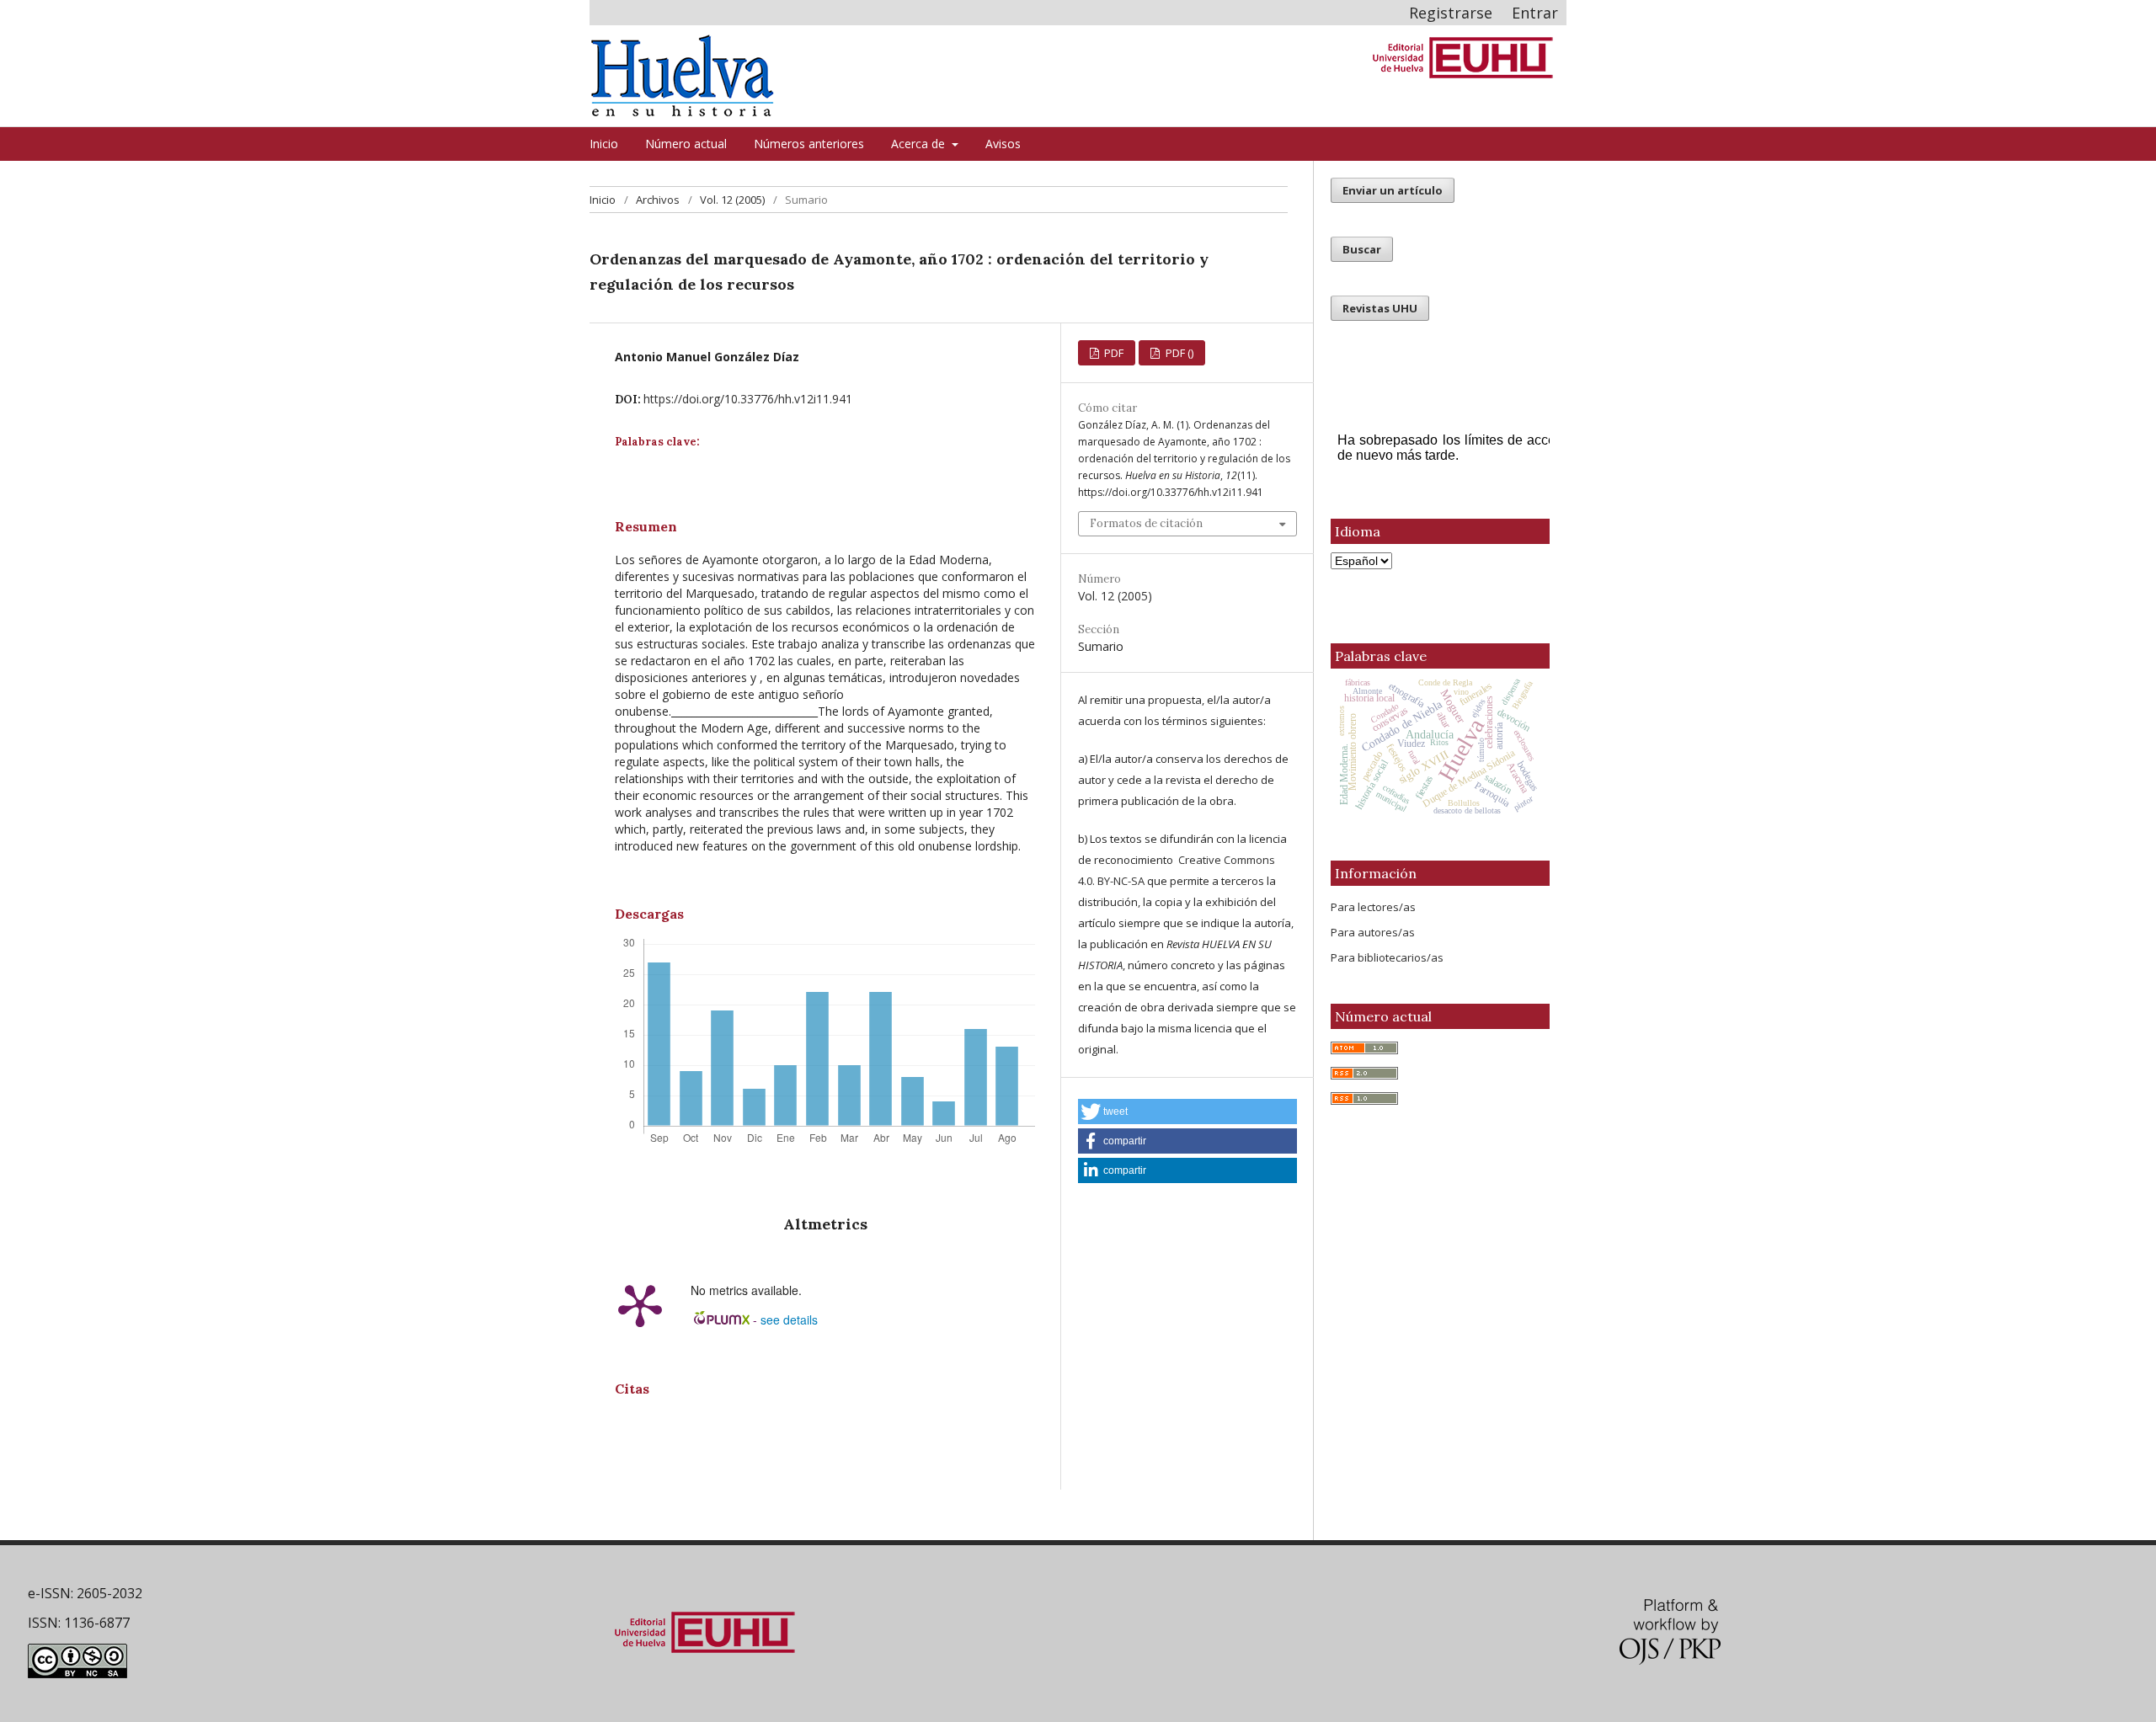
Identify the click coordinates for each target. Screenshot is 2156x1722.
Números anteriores (809, 144)
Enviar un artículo (1393, 190)
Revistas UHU (1380, 308)
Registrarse (1451, 13)
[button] (1187, 1112)
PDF (1113, 353)
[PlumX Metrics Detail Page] (640, 1304)
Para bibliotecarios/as (1387, 957)
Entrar (1535, 13)
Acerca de (920, 144)
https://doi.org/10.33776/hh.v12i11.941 (748, 399)
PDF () (1178, 353)
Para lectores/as (1373, 907)
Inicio (604, 144)
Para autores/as (1373, 932)
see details (789, 1319)
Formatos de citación (1146, 523)
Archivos (658, 200)
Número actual (686, 144)
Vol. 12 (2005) (732, 200)
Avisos (1003, 144)
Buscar (1362, 249)
